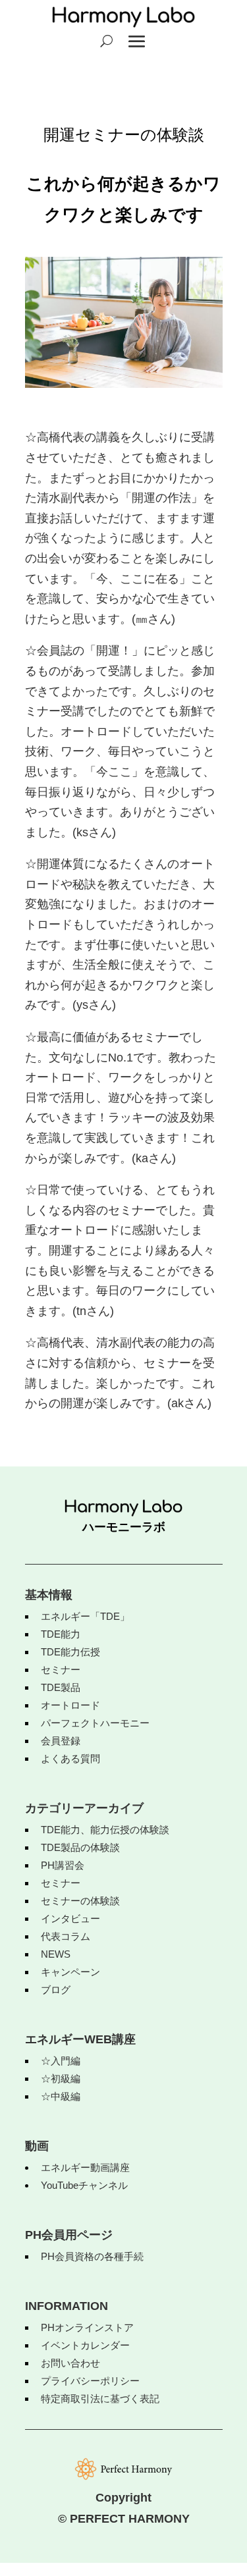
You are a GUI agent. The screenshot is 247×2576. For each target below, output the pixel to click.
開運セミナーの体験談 (124, 135)
